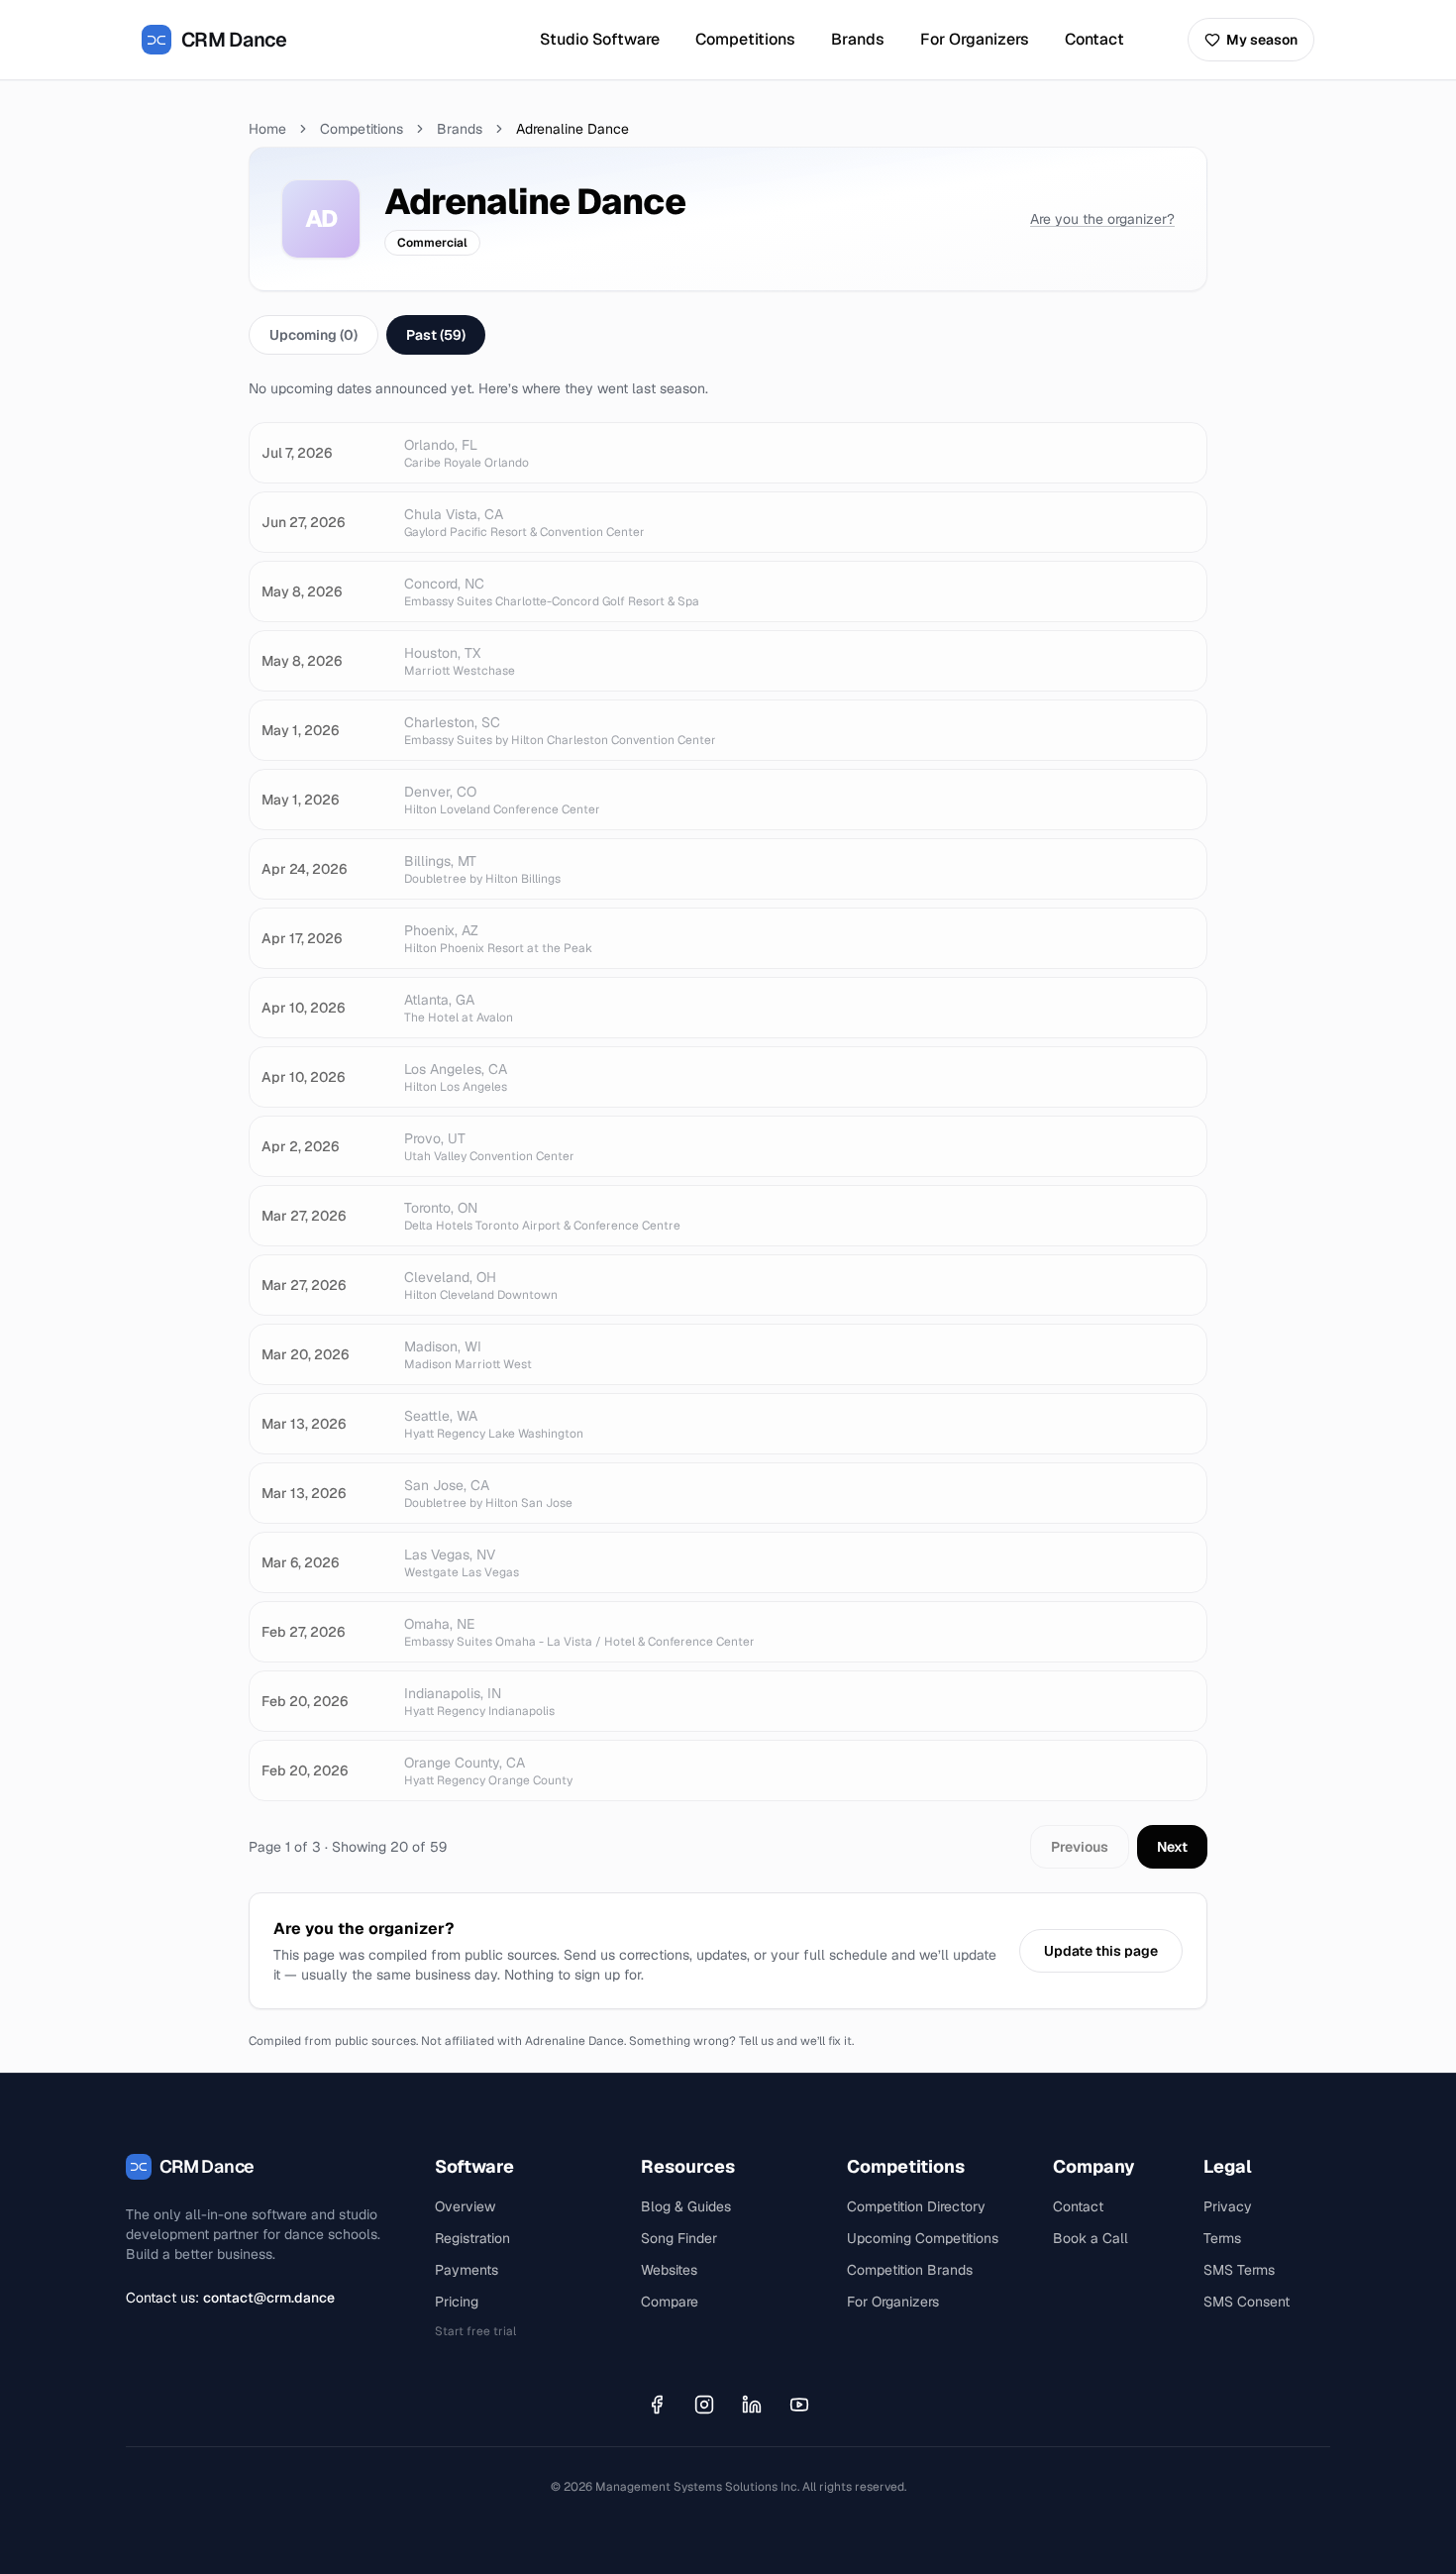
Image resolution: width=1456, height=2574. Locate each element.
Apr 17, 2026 (302, 938)
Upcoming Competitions (923, 2238)
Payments (467, 2270)
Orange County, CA (465, 1763)
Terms (1222, 2238)
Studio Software (600, 39)
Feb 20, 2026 (305, 1701)
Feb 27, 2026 (303, 1632)
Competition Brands (910, 2270)
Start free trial (475, 2331)
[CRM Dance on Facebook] (657, 2405)
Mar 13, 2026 (304, 1424)
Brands (858, 39)
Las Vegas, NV (450, 1555)
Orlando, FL (441, 445)
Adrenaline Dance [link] (572, 129)
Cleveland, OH (450, 1277)
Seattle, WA (441, 1416)
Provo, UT (435, 1138)
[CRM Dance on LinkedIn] (752, 2405)
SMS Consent (1247, 2302)
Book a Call (1091, 2238)
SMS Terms (1239, 2270)
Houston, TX (442, 653)
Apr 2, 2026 (300, 1146)
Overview (465, 2206)
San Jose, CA (447, 1485)
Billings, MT (440, 861)
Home (267, 129)
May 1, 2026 (300, 730)
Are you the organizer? (1102, 219)
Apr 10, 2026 (303, 1008)
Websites (669, 2270)
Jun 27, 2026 (303, 522)
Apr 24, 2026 (304, 869)
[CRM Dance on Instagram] (704, 2405)
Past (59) (436, 335)
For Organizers (975, 39)
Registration (472, 2238)
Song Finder (679, 2238)
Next (1172, 1847)
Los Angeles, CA (456, 1069)
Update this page (1101, 1951)
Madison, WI (443, 1346)
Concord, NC (444, 584)
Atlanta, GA (439, 1000)
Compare (670, 2302)
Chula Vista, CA (454, 514)
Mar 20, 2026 (305, 1354)
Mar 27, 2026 (304, 1216)
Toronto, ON (441, 1208)
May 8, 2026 (302, 591)
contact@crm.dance (269, 2298)
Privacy (1228, 2206)
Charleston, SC (452, 722)
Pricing (457, 2302)
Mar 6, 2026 (300, 1562)
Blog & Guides (686, 2206)
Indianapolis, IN (453, 1693)
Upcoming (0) (313, 335)
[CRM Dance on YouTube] (799, 2405)
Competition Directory (916, 2206)
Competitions (745, 39)
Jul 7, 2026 (297, 453)
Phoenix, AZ (441, 930)
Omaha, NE (439, 1624)
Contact (1094, 39)
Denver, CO (440, 792)
